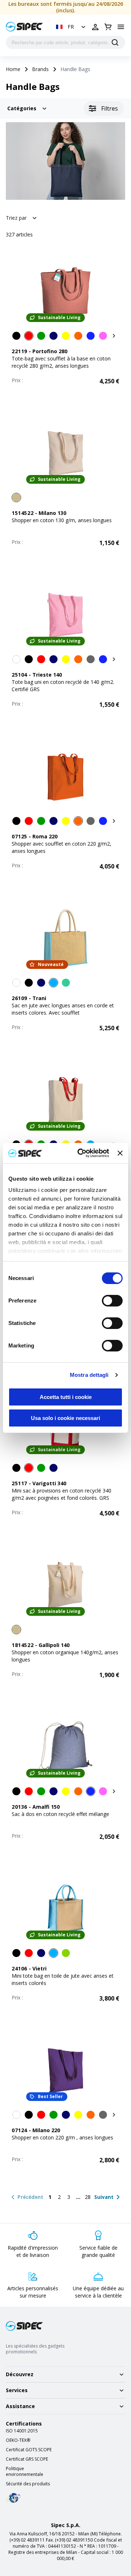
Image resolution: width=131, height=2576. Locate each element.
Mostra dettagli (89, 1375)
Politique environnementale (25, 2472)
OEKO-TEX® (18, 2440)
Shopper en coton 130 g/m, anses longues (62, 520)
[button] (72, 27)
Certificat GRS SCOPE (27, 2459)
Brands (40, 69)
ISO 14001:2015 (22, 2431)
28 (88, 2197)
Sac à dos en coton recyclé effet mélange (60, 1814)
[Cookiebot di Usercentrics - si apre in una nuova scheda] (81, 1153)
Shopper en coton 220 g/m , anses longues (62, 2137)
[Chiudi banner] (120, 1153)
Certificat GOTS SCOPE (29, 2450)
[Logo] (24, 27)
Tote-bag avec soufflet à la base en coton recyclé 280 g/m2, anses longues (61, 362)
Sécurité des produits (28, 2484)
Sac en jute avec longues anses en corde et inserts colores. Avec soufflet (63, 1009)
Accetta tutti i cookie (66, 1397)
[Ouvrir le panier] (108, 27)
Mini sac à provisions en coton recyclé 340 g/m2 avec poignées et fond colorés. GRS (61, 1494)
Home (13, 69)
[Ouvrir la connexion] (95, 27)
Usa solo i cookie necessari (65, 1418)
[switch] (112, 1301)
